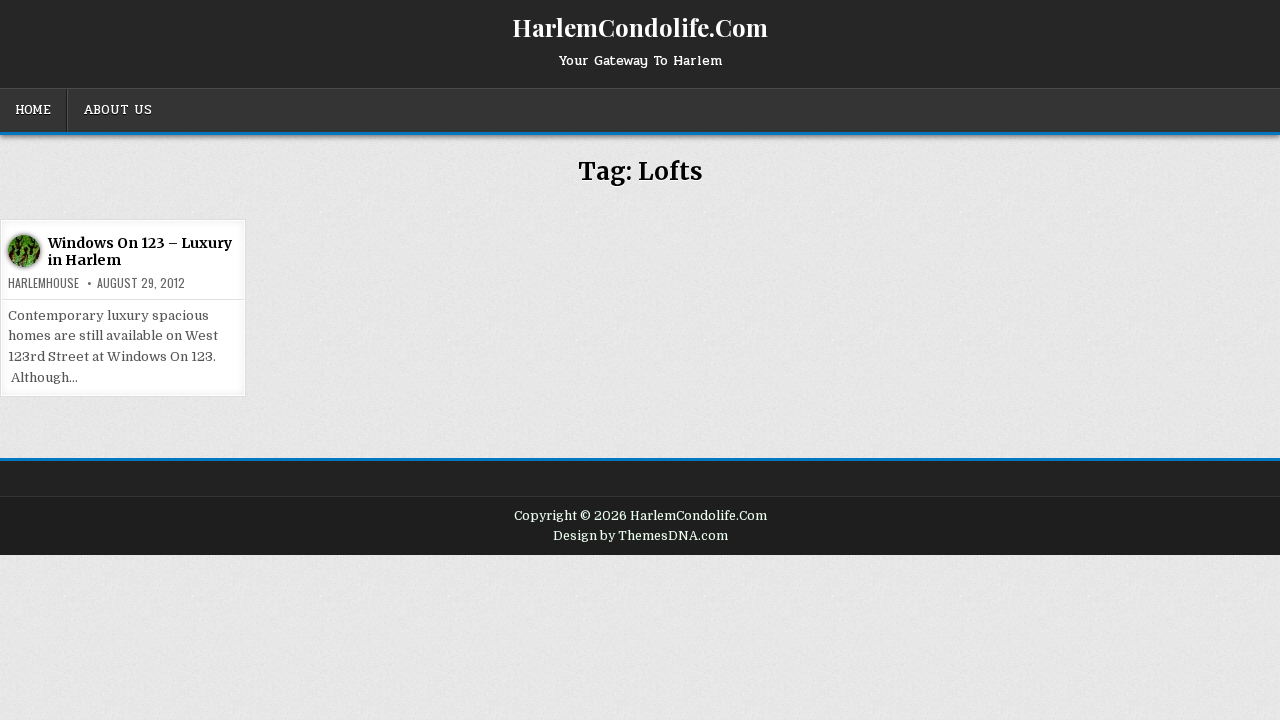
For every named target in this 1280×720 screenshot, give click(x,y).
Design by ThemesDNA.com (640, 536)
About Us (117, 110)
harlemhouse (43, 283)
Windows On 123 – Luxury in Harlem (140, 251)
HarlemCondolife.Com (640, 27)
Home (33, 110)
